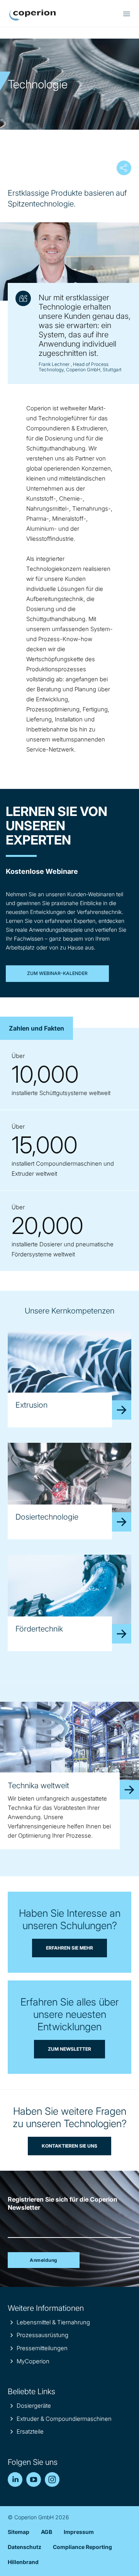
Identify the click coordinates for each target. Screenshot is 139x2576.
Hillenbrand (23, 2562)
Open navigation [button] (127, 14)
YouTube (34, 2480)
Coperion (32, 15)
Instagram (52, 2480)
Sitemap (19, 2532)
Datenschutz (25, 2547)
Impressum (79, 2532)
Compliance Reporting (82, 2547)
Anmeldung (44, 2260)
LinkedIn (15, 2480)
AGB (47, 2532)
